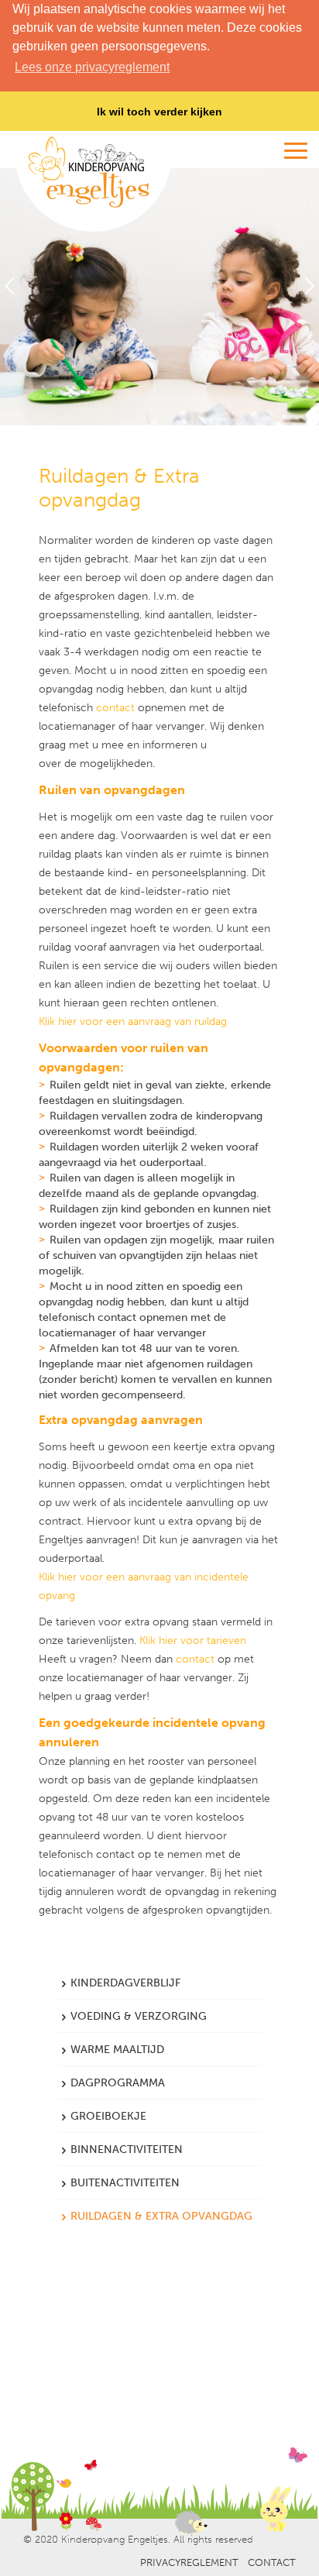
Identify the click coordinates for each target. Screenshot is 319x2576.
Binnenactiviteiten (127, 2150)
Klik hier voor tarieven (193, 1641)
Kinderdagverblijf (125, 1983)
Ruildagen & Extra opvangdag (161, 2216)
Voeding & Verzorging (139, 2016)
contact (115, 708)
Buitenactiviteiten (125, 2183)
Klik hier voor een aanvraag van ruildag (133, 1021)
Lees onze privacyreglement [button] (92, 67)
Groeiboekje (108, 2116)
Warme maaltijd (117, 2050)
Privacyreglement (189, 2562)
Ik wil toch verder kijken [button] (159, 112)
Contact (272, 2562)
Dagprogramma (118, 2083)
